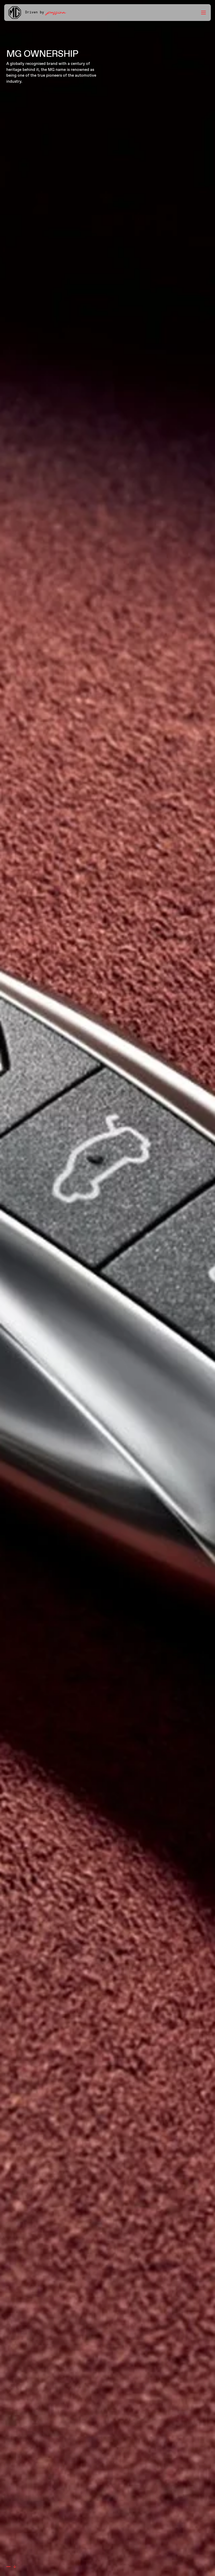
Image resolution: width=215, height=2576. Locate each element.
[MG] (15, 13)
